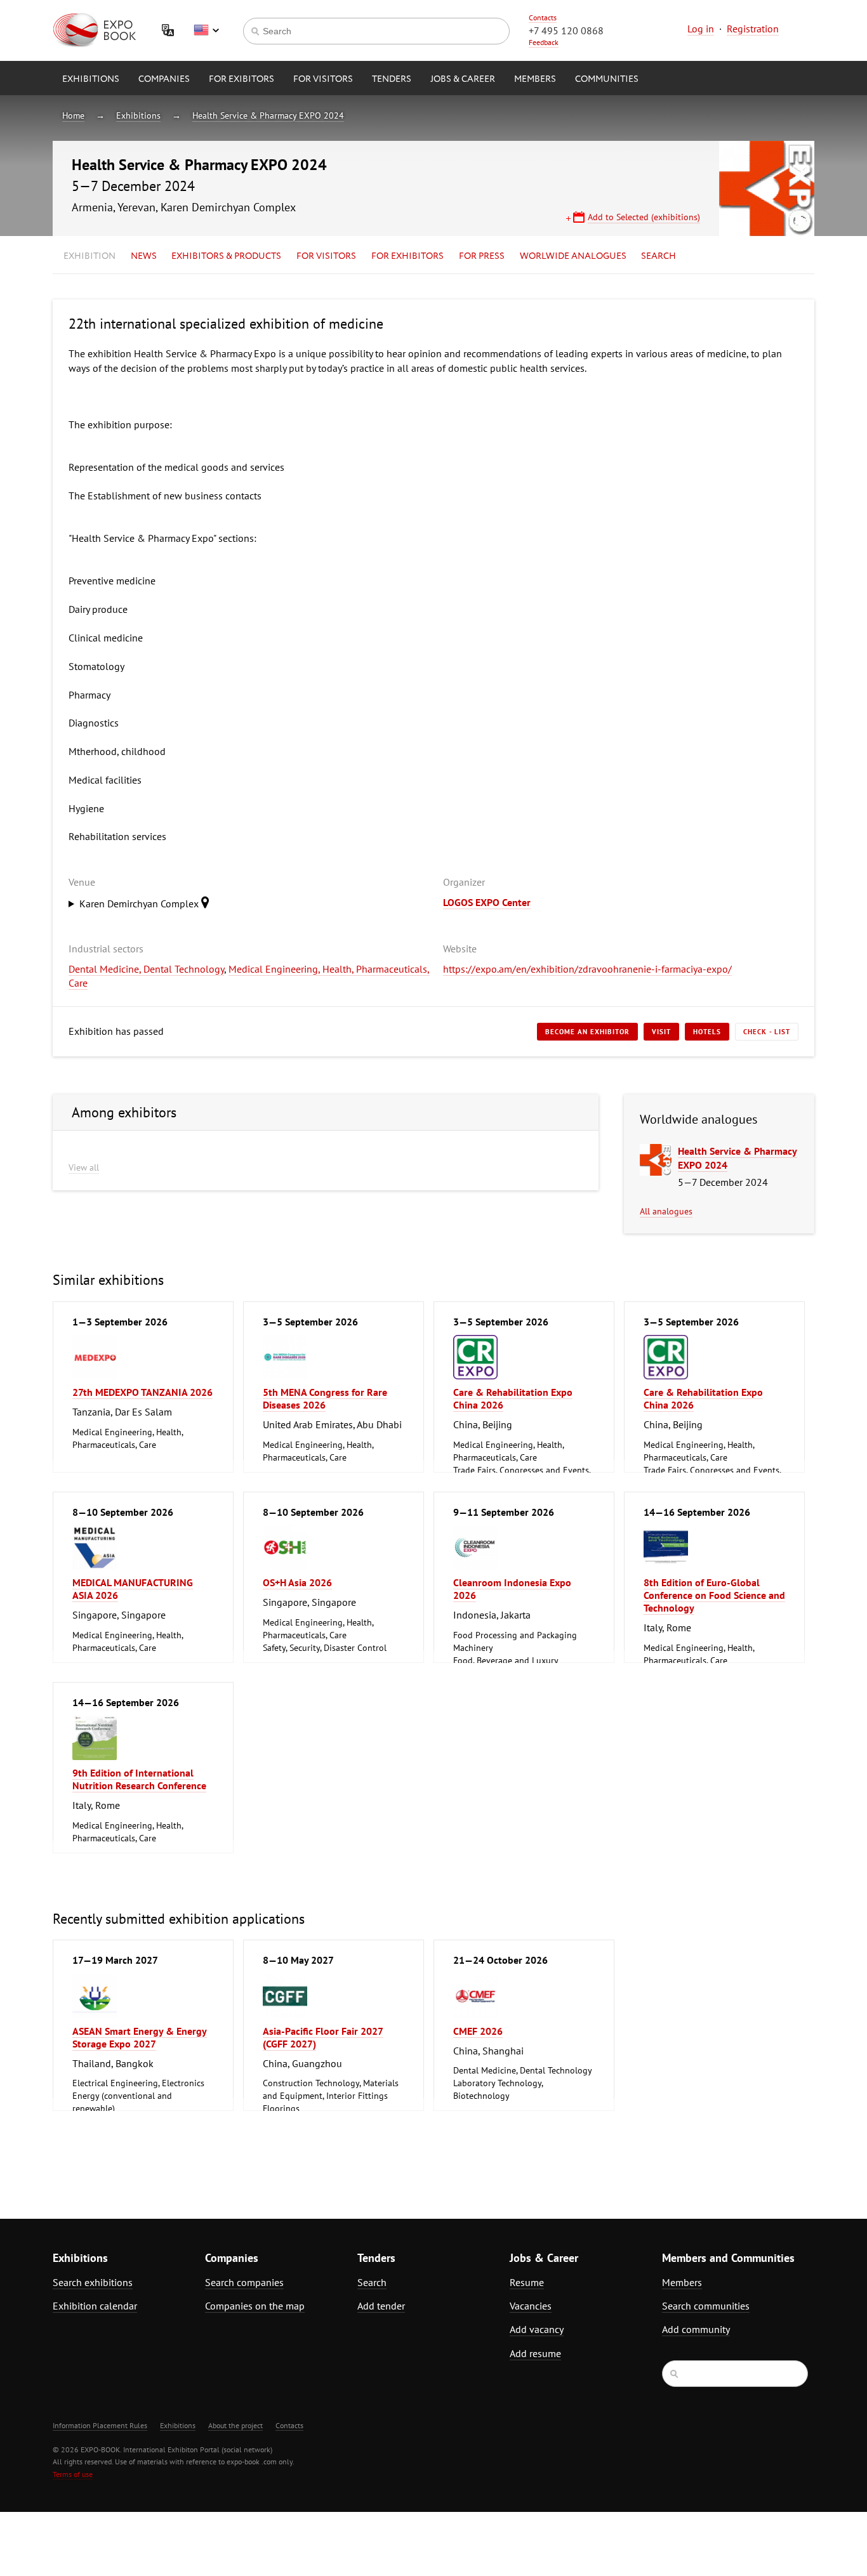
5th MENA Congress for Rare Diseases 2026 (325, 1398)
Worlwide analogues (573, 256)
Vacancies (531, 2306)
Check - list (767, 1032)
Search (659, 256)
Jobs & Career (463, 79)
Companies (164, 79)
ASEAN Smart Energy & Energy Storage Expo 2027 (140, 2037)
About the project (235, 2425)
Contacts (543, 17)
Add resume (535, 2353)
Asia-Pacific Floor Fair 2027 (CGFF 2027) (323, 2037)
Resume (527, 2282)
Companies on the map (255, 2306)
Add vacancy (537, 2329)
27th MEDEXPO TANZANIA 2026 (142, 1392)
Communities (607, 79)
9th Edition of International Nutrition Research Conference (139, 1779)
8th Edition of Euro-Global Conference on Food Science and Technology (714, 1595)
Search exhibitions (93, 2282)
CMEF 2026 (478, 2031)
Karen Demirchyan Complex (140, 904)
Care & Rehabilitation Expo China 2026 (513, 1398)
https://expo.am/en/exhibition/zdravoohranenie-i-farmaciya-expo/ (587, 969)
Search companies (244, 2282)
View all (84, 1167)
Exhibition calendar (95, 2306)
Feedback (544, 42)
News (144, 256)
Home (73, 115)
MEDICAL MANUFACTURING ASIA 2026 (133, 1589)
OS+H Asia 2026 (297, 1582)
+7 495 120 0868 (566, 30)
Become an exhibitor (587, 1032)
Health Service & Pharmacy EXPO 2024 (268, 115)
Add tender (381, 2306)
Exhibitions (91, 79)
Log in (701, 29)
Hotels (707, 1032)
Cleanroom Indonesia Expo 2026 (512, 1589)
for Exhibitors (407, 256)
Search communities (706, 2306)
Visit (661, 1032)
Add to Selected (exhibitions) (644, 217)
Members (535, 79)
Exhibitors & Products (226, 256)
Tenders (392, 79)
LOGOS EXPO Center (487, 902)
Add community (696, 2329)
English (206, 30)
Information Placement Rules (100, 2425)
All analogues (666, 1211)
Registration (753, 29)
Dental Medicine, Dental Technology (146, 969)
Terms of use (73, 2474)
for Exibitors (242, 79)
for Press (482, 256)
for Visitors (323, 79)
